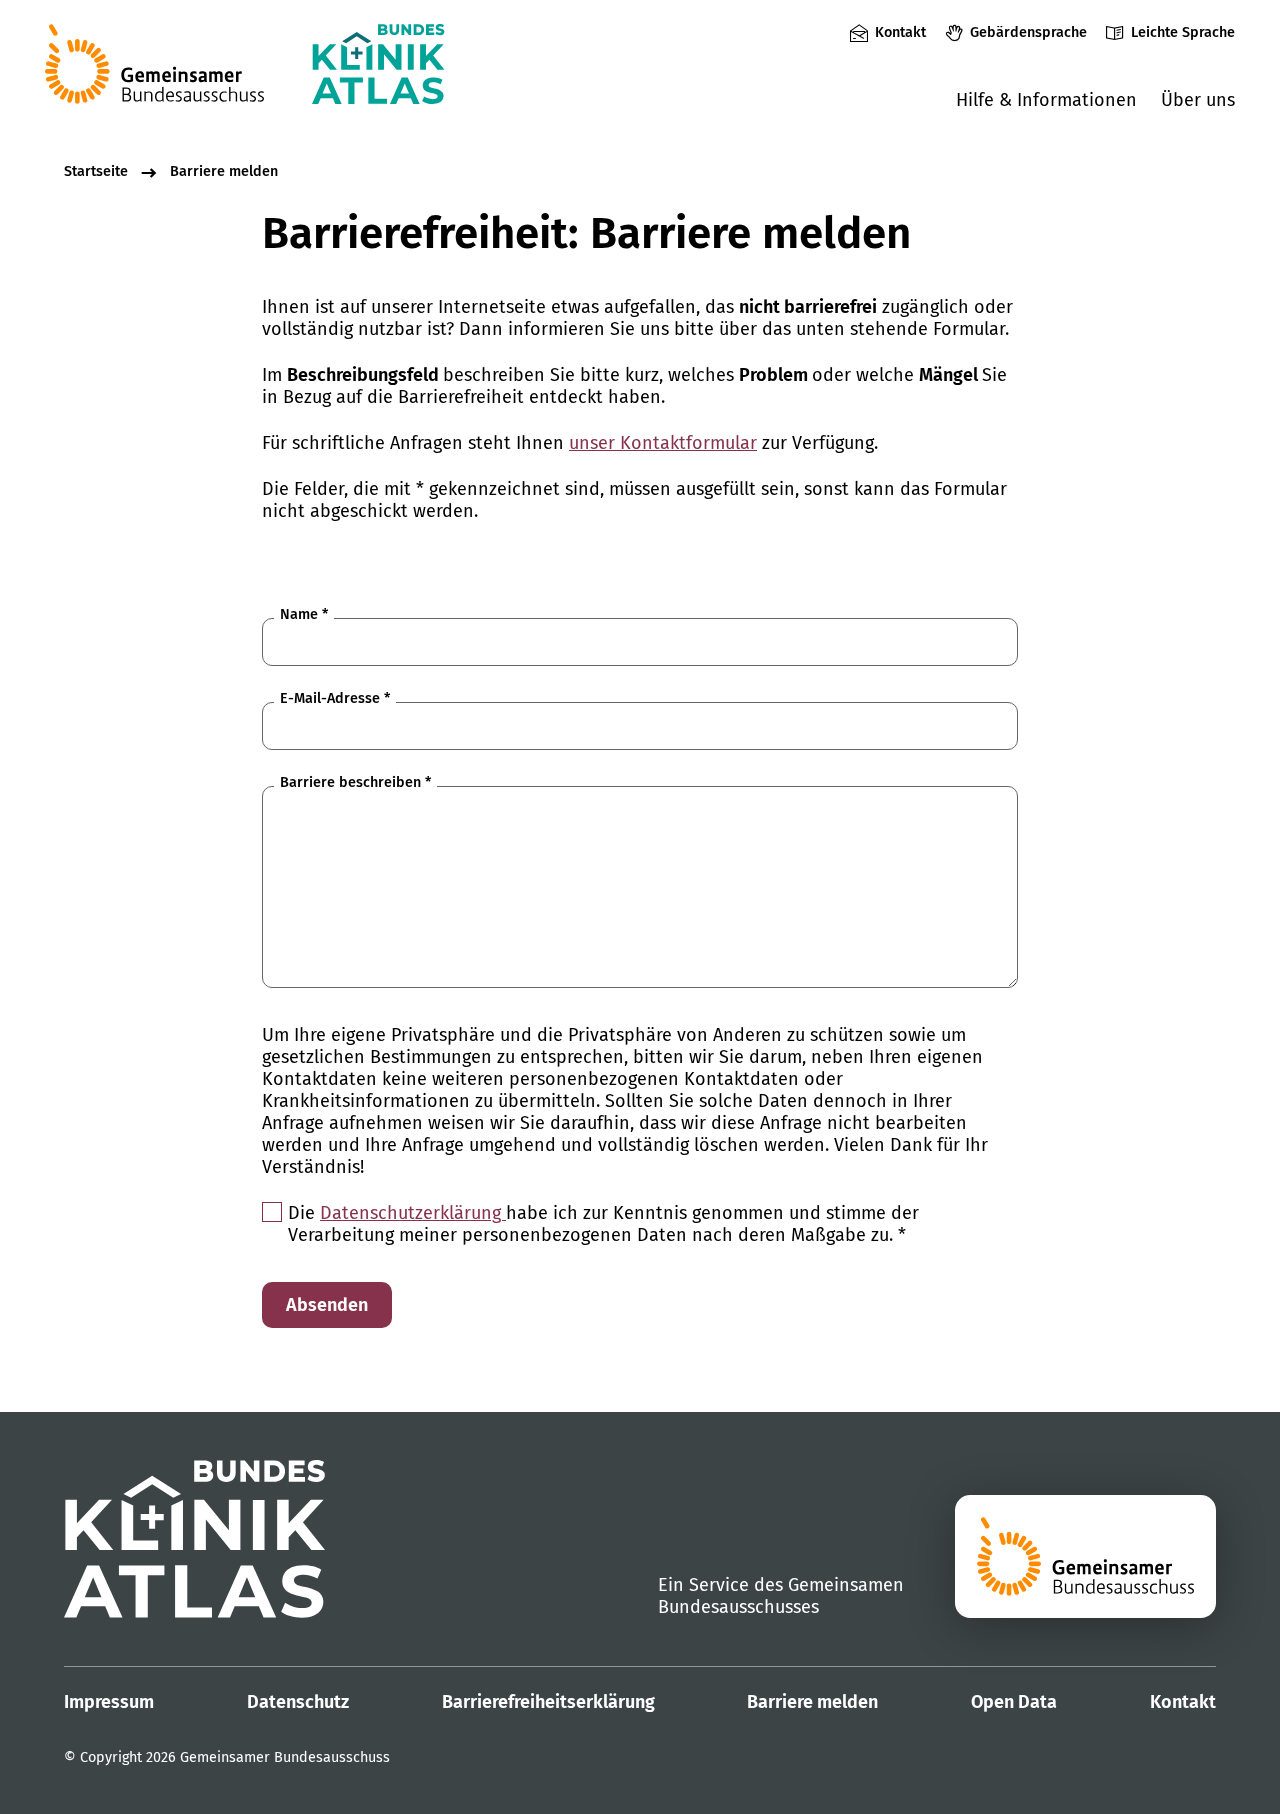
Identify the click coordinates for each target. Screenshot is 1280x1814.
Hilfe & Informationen (1046, 100)
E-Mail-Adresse (335, 698)
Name (304, 614)
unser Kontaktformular (663, 443)
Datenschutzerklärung (413, 1213)
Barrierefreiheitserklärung (548, 1702)
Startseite (96, 171)
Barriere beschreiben (355, 782)
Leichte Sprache (1183, 32)
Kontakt (900, 32)
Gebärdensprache (1028, 32)
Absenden (327, 1305)
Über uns (1198, 100)
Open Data (1014, 1702)
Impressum (109, 1702)
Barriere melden (224, 171)
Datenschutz (298, 1702)
